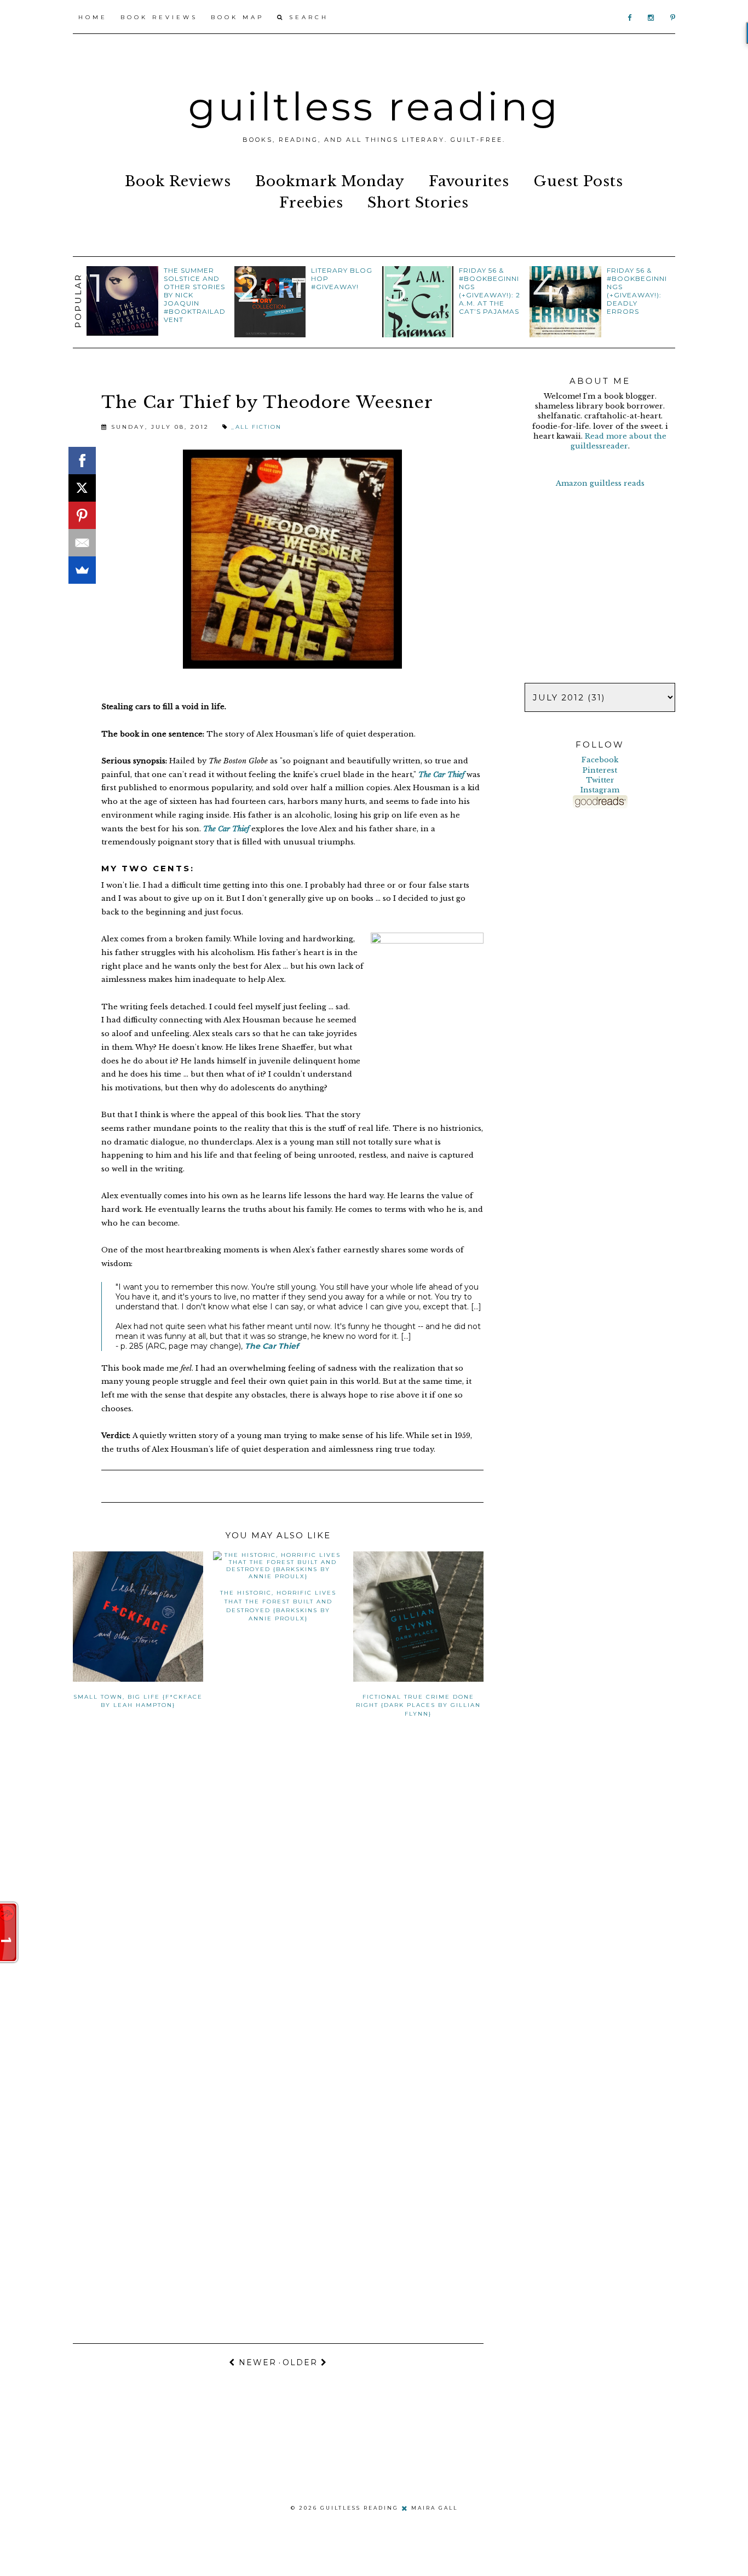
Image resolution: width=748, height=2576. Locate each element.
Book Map (237, 17)
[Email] (82, 543)
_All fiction (256, 427)
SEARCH (307, 17)
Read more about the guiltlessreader (619, 441)
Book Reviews (159, 17)
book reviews (178, 181)
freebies (311, 203)
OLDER (302, 2362)
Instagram (600, 790)
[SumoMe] (82, 570)
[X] (82, 488)
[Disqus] (278, 1893)
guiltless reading (374, 106)
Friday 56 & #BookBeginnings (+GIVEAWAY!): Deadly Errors (637, 291)
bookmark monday (330, 181)
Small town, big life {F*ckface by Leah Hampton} (138, 1701)
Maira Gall (435, 2507)
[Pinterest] (82, 515)
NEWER (256, 2362)
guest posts (578, 181)
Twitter (600, 780)
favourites (469, 181)
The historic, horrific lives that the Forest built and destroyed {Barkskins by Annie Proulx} (278, 1606)
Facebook (600, 760)
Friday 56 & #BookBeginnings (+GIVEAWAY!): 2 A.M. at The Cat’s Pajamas (490, 291)
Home (93, 17)
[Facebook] (82, 461)
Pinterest (600, 770)
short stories (418, 203)
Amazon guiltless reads (600, 483)
